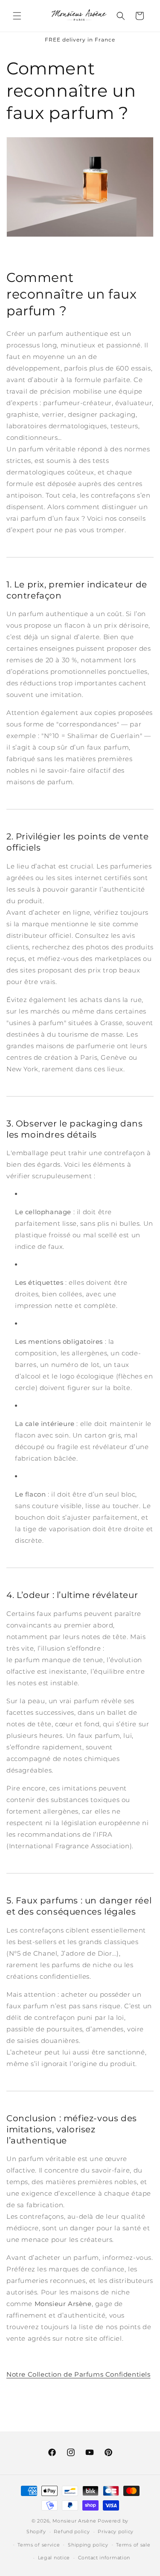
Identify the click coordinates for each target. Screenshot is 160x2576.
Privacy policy (116, 2532)
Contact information (104, 2558)
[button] (17, 16)
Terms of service (39, 2545)
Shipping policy (88, 2545)
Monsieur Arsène (74, 2521)
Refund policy (72, 2532)
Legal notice (54, 2558)
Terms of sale (133, 2545)
